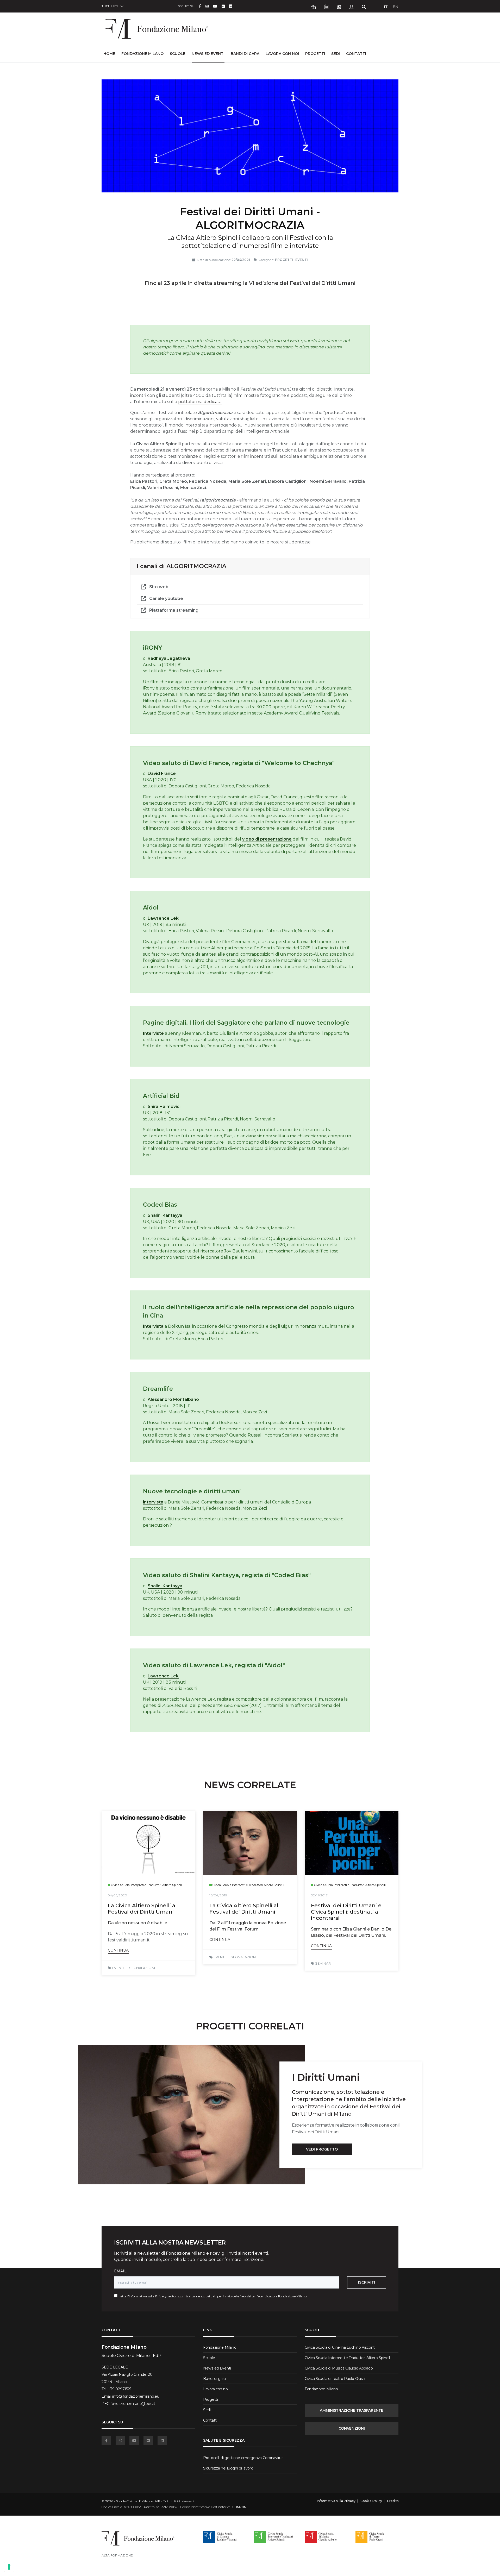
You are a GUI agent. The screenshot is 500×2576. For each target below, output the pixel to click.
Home (109, 54)
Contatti (356, 54)
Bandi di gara (245, 54)
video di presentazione (267, 839)
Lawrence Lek (163, 918)
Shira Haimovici (164, 1107)
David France (162, 773)
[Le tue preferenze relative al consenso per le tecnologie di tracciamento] (9, 2567)
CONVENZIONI (352, 2428)
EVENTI (118, 1968)
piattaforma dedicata (200, 402)
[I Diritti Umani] (191, 2115)
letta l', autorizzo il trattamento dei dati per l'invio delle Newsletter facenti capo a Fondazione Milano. (212, 2296)
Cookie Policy (371, 2501)
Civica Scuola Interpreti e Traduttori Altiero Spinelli (348, 2358)
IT (386, 7)
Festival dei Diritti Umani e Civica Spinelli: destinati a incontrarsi (346, 1912)
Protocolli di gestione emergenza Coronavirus (243, 2458)
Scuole (178, 54)
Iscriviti (367, 2282)
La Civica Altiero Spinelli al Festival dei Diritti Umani (142, 1909)
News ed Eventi (208, 54)
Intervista (153, 1326)
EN (396, 7)
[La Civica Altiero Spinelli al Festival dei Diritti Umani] (148, 1843)
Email (120, 2271)
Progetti (315, 54)
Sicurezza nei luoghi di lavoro (228, 2468)
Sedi (336, 54)
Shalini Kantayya (165, 1215)
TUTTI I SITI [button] (110, 6)
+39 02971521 (120, 2389)
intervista (153, 1502)
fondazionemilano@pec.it (133, 2404)
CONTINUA (118, 1950)
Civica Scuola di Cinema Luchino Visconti (340, 2347)
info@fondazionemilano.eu (136, 2396)
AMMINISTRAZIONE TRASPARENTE (351, 2410)
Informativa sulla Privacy (148, 2296)
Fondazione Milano (142, 54)
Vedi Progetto (322, 2149)
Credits (393, 2501)
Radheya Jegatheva (169, 658)
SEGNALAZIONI (142, 1968)
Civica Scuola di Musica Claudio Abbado (339, 2368)
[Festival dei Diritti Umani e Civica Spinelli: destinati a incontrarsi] (352, 1843)
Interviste (153, 1033)
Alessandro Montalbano (173, 1399)
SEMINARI (323, 1963)
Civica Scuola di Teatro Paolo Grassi (335, 2379)
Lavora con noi (282, 54)
